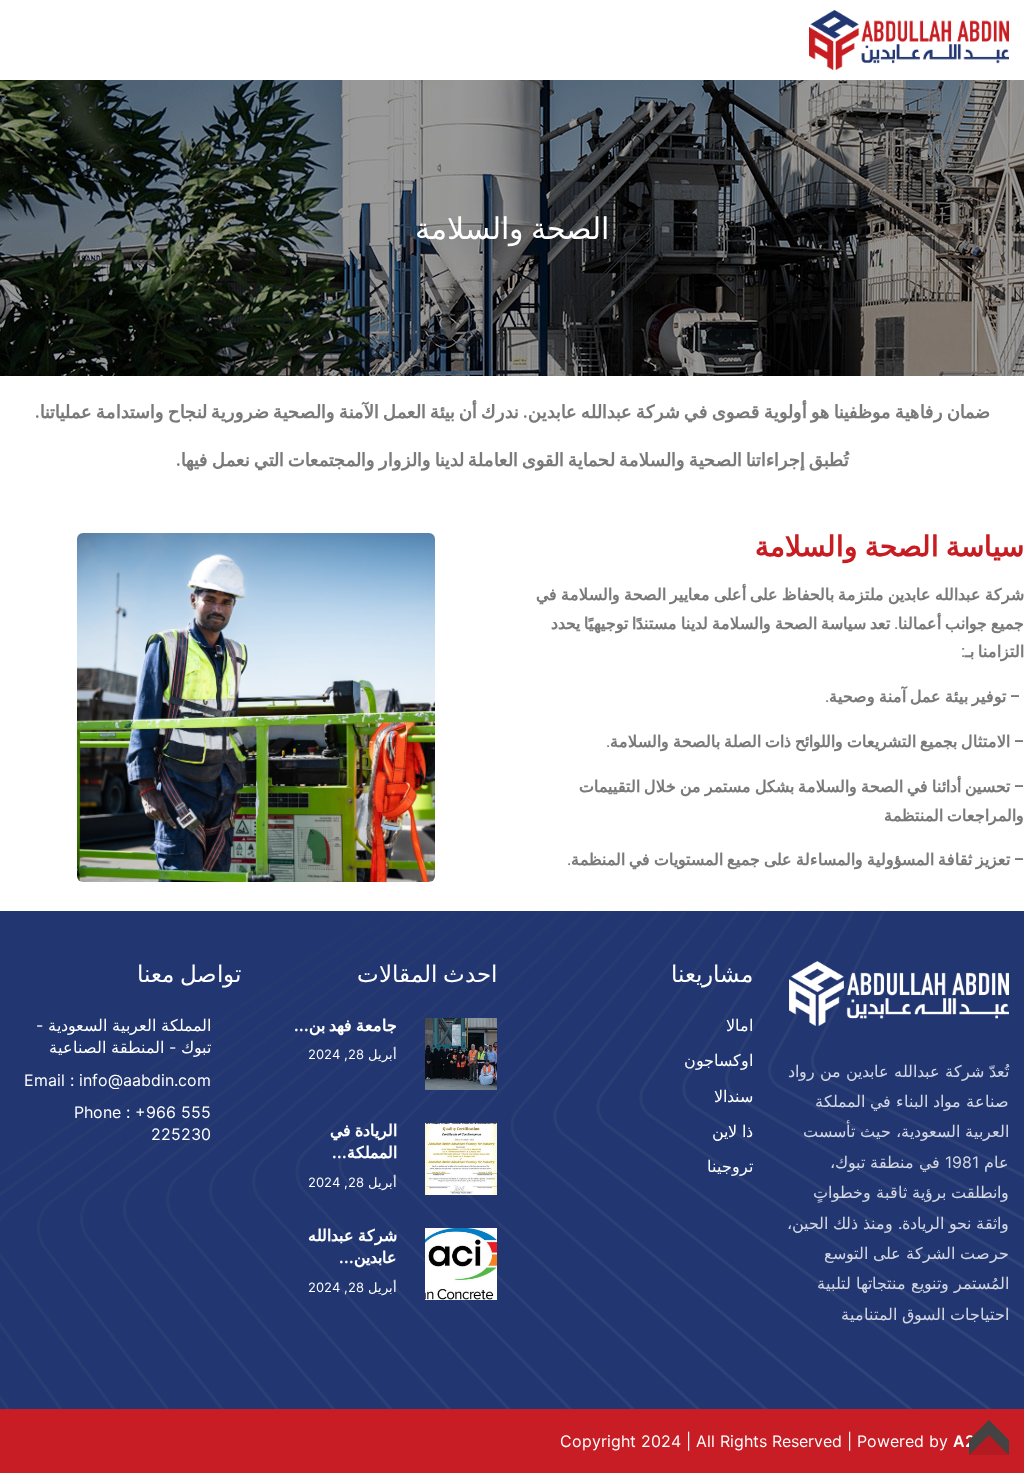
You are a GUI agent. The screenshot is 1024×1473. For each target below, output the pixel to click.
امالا (739, 1025)
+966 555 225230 (173, 1123)
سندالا (733, 1096)
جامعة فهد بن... (345, 1025)
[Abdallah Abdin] (909, 38)
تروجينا (730, 1166)
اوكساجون (718, 1060)
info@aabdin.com (145, 1080)
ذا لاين (732, 1131)
